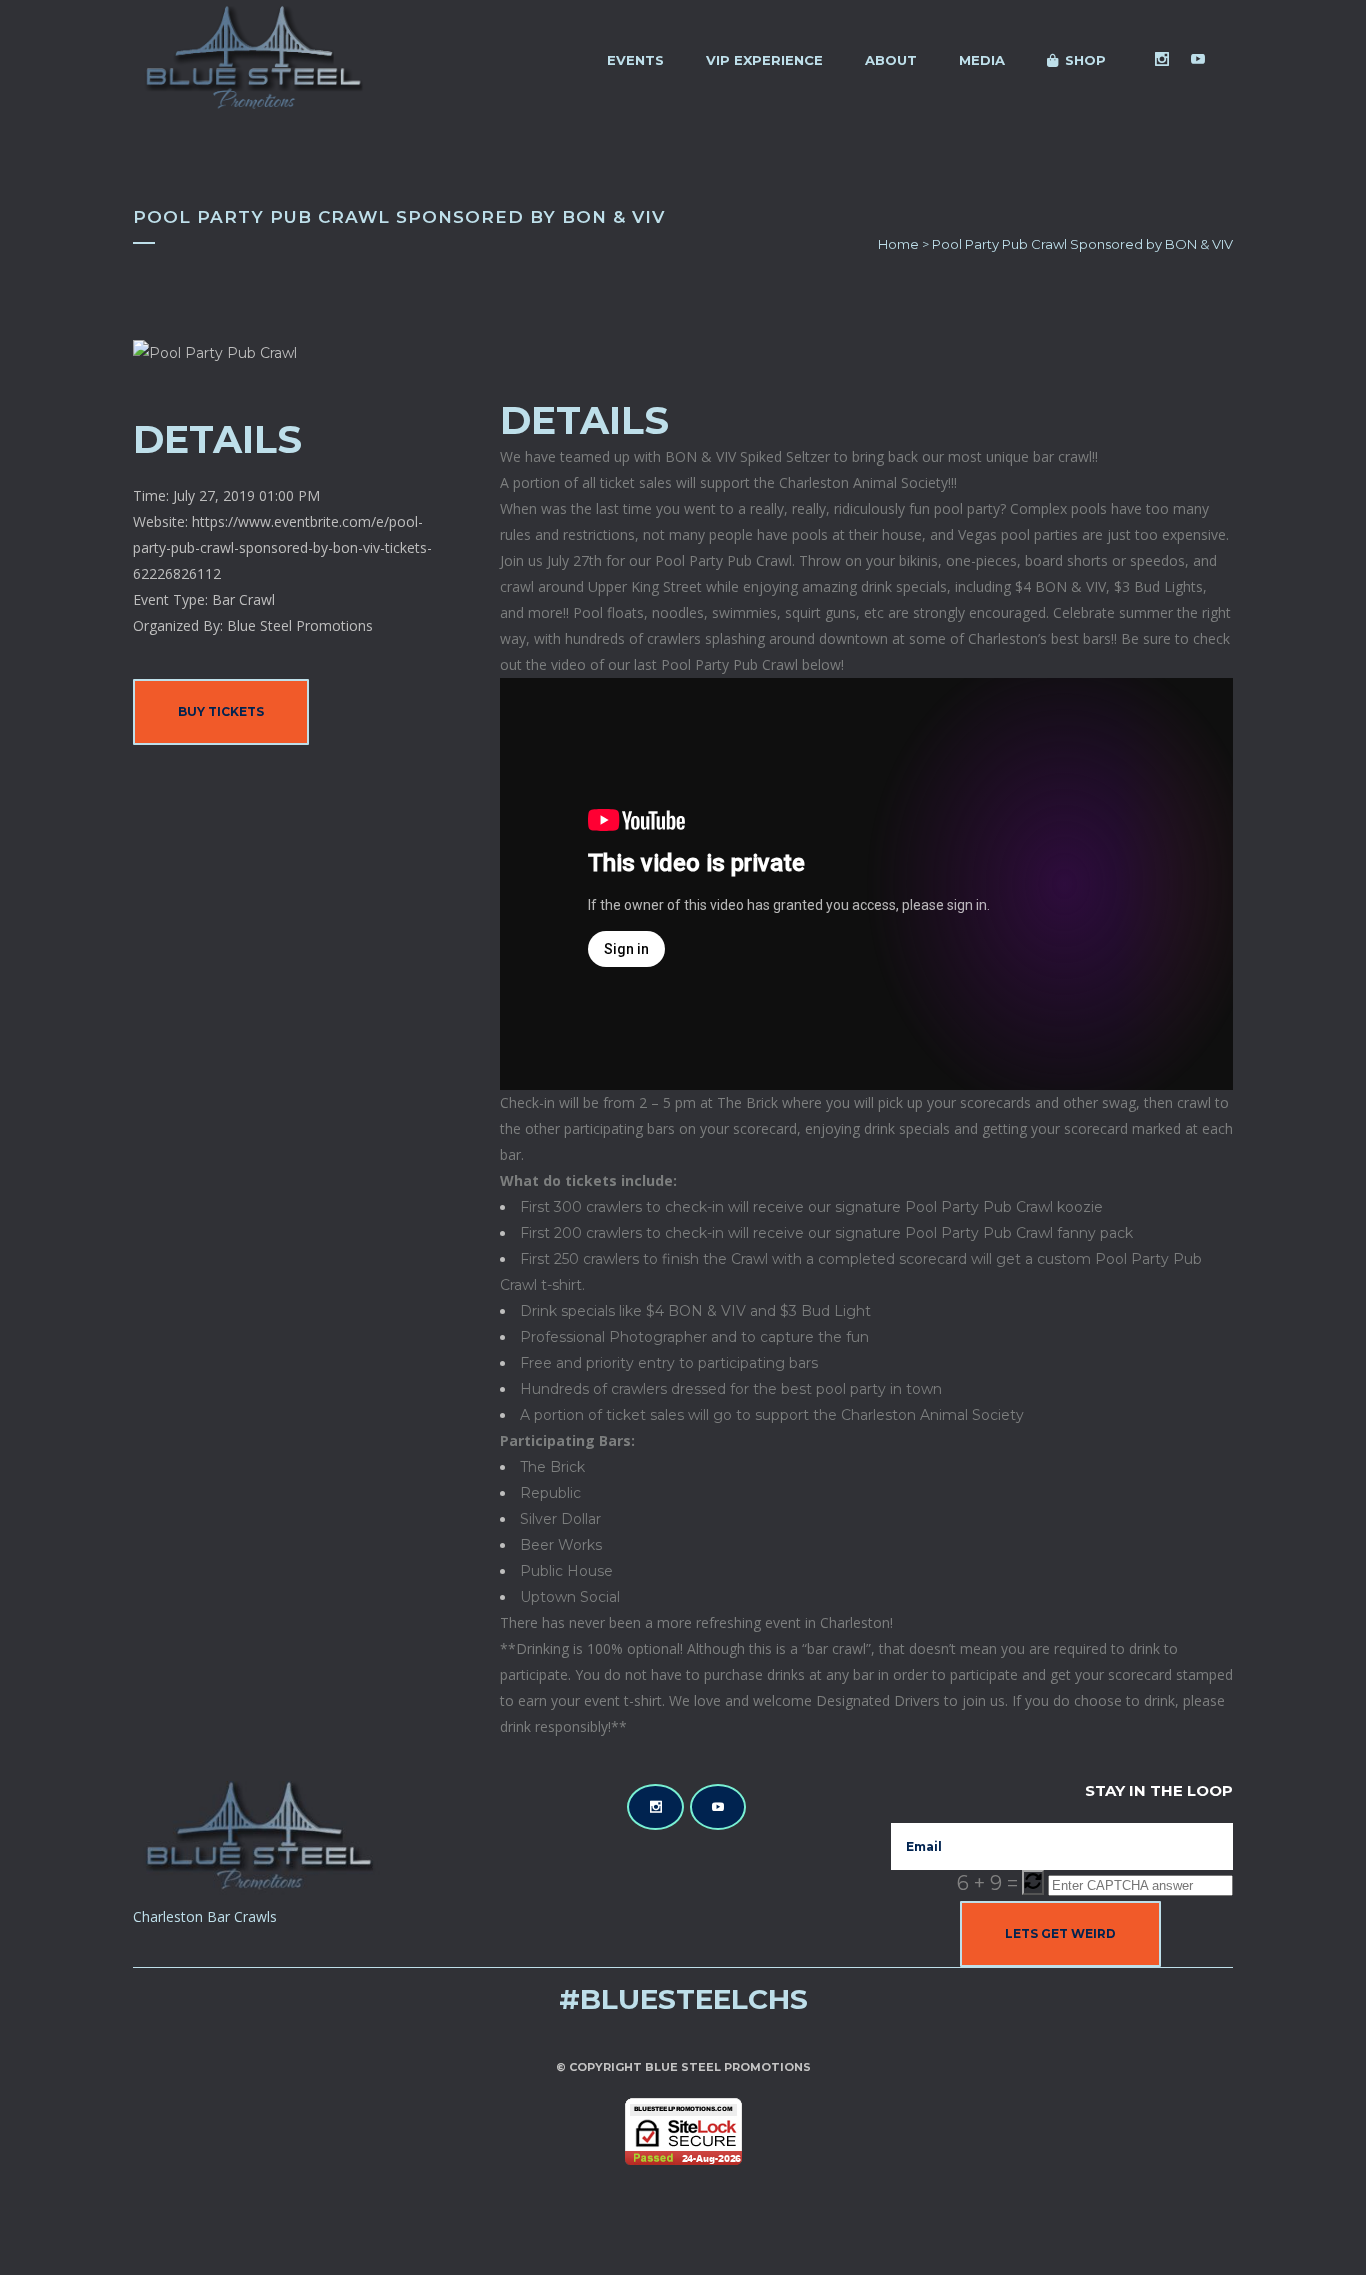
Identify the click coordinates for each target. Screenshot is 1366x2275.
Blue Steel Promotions (728, 2067)
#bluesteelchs (683, 1999)
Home (898, 244)
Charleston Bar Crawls (205, 1916)
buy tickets (221, 711)
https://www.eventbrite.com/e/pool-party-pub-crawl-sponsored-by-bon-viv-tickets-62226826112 (282, 547)
